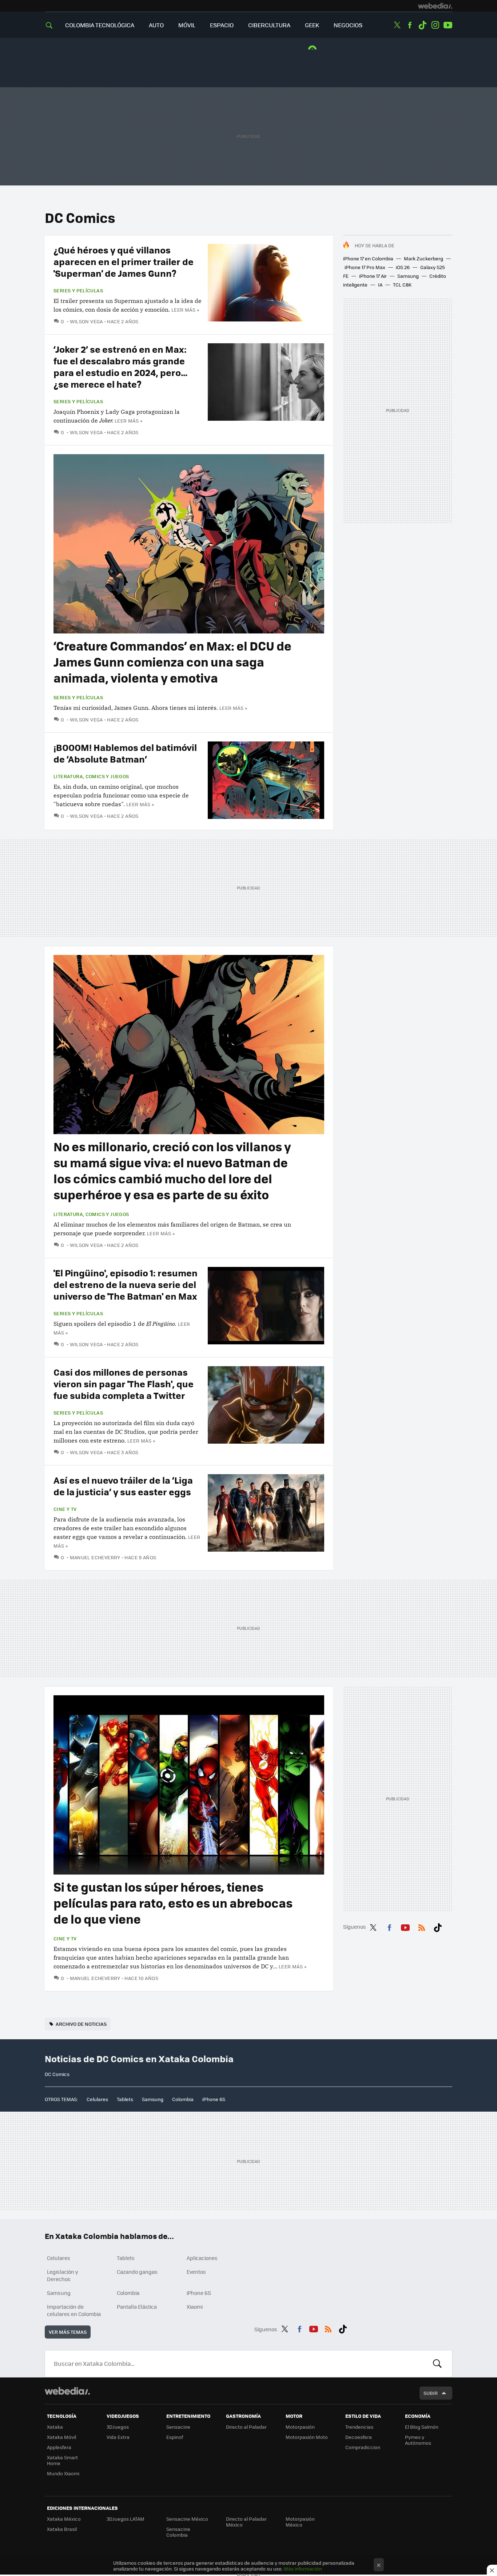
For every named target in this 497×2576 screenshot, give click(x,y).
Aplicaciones (202, 2258)
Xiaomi (195, 2307)
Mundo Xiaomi (63, 2473)
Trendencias (359, 2427)
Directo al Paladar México (246, 2522)
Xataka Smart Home (62, 2460)
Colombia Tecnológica (100, 25)
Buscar (437, 2364)
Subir (431, 2393)
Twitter (397, 25)
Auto (156, 25)
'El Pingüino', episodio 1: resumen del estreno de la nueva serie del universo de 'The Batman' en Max (126, 1284)
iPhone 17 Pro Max (365, 267)
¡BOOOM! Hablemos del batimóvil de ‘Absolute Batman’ (125, 753)
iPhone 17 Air (373, 276)
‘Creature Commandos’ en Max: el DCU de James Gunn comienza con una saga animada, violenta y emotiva (172, 662)
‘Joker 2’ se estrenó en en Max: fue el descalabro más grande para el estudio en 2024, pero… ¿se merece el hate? (121, 366)
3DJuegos (118, 2427)
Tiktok (422, 25)
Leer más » (185, 310)
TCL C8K (402, 285)
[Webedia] (435, 6)
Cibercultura (269, 25)
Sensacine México (187, 2519)
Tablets (125, 2099)
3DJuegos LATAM (126, 2519)
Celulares (97, 2099)
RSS (422, 1926)
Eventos (196, 2272)
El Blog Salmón (422, 2427)
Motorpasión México (300, 2522)
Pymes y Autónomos (418, 2440)
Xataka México (64, 2519)
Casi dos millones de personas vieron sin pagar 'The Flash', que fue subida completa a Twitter (124, 1383)
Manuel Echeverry (95, 1557)
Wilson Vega (86, 321)
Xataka (55, 2427)
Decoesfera (359, 2437)
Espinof (175, 2437)
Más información (303, 2569)
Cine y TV (65, 1509)
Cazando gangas (137, 2272)
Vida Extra (118, 2437)
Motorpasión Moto (307, 2437)
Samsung (408, 276)
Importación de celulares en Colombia (74, 2310)
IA (380, 285)
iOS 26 (403, 267)
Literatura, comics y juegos (91, 776)
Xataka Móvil (61, 2437)
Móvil (187, 25)
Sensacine (178, 2427)
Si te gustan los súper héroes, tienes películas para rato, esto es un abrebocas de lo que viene (173, 1903)
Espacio (222, 25)
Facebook (410, 25)
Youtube (448, 25)
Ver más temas (68, 2332)
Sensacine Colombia (178, 2532)
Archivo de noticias (81, 2024)
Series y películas (78, 291)
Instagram (435, 25)
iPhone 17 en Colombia (368, 258)
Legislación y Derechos (63, 2275)
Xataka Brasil (62, 2529)
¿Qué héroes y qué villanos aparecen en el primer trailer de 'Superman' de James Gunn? (124, 261)
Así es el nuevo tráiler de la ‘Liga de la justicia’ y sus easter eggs (123, 1486)
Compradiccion (363, 2447)
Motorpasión (300, 2427)
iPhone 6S (214, 2099)
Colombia (183, 2099)
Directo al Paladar (246, 2427)
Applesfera (59, 2447)
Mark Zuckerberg (424, 258)
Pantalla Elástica (137, 2307)
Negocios (348, 25)
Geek (312, 25)
